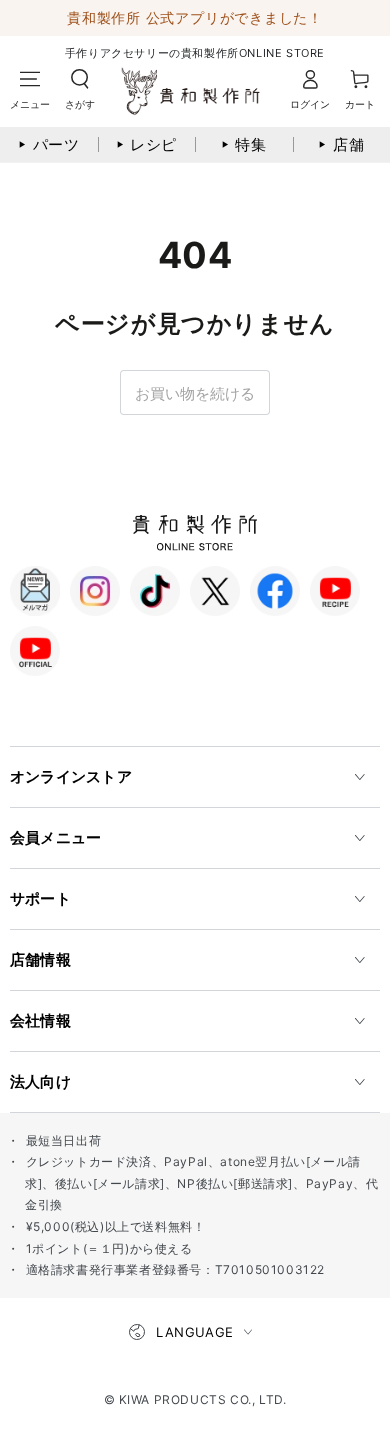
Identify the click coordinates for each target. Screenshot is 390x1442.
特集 (244, 144)
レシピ (147, 144)
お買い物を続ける (195, 393)
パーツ (49, 144)
